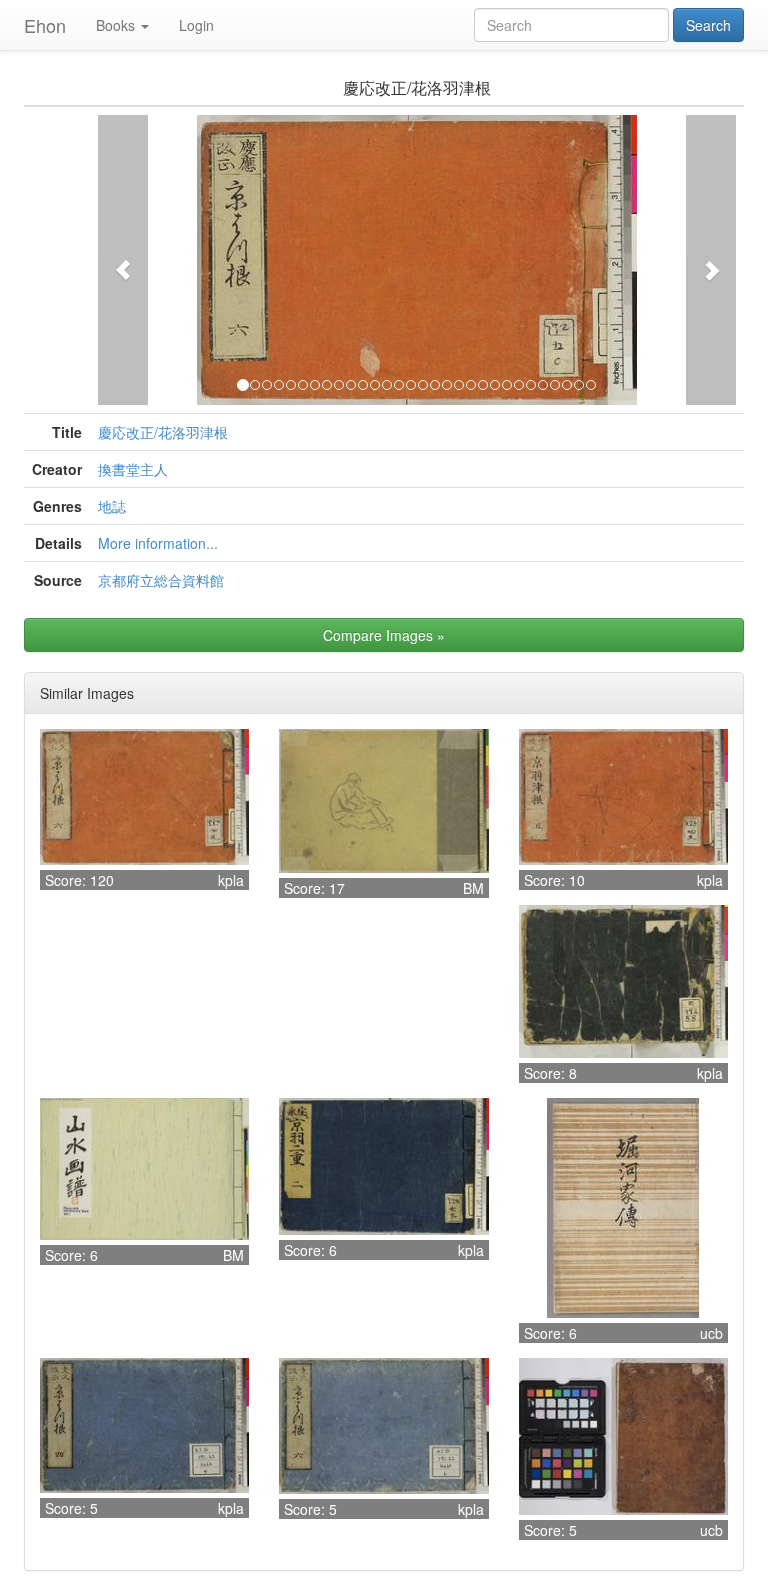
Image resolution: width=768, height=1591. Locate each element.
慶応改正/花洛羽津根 (163, 432)
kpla (231, 880)
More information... (158, 543)
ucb (711, 1333)
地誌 (112, 506)
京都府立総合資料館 (161, 580)
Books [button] (115, 25)
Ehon (45, 25)
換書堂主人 (133, 469)
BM (473, 888)
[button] (123, 260)
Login (196, 25)
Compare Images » (384, 635)
